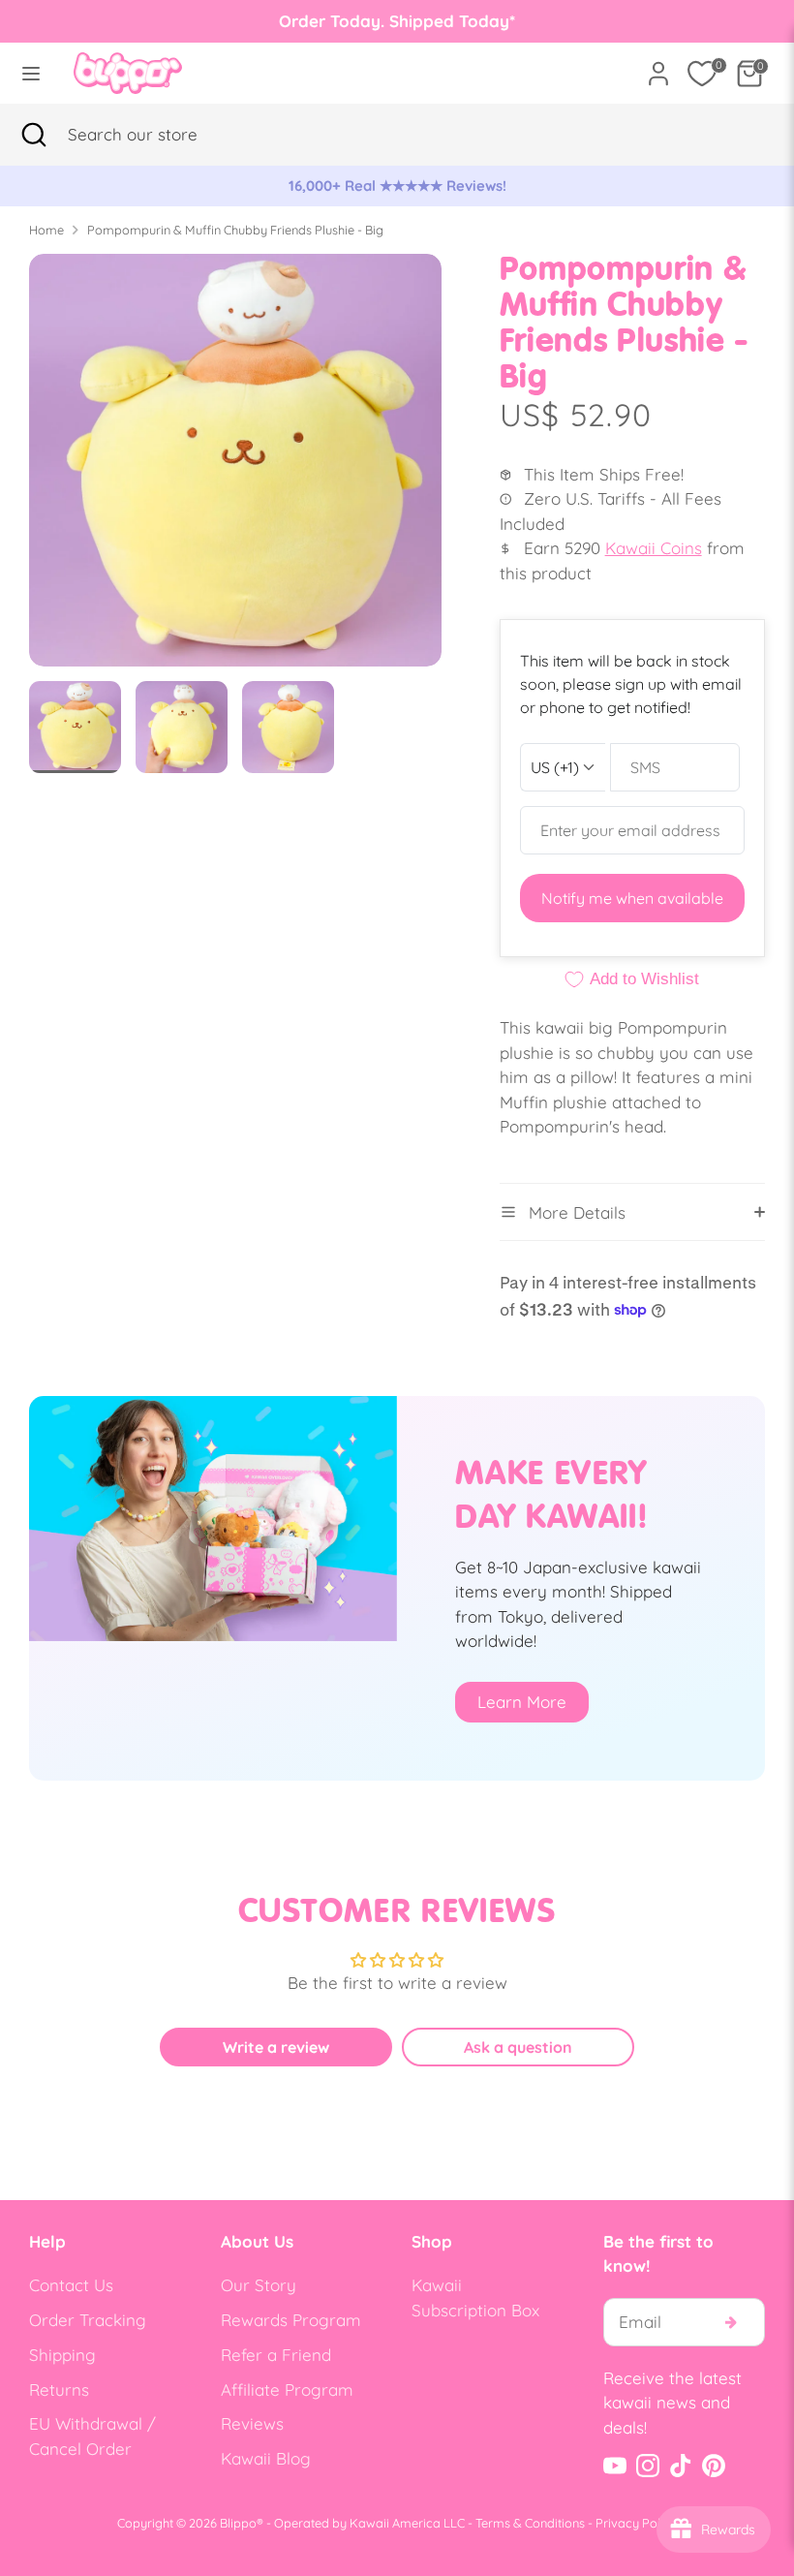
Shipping (62, 2355)
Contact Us (71, 2285)
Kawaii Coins (654, 548)
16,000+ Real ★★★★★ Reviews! (397, 186)
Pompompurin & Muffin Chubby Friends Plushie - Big (235, 230)
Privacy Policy (636, 2523)
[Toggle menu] (31, 73)
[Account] (658, 66)
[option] (397, 186)
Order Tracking (88, 2320)
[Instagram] (648, 2466)
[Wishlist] (702, 74)
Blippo (238, 2523)
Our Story (259, 2285)
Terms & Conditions (530, 2523)
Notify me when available (632, 898)
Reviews (252, 2423)
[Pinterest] (714, 2466)
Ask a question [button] (518, 2047)
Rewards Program (291, 2320)
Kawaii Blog (266, 2458)
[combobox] (160, 135)
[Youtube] (615, 2466)
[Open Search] (34, 135)
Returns (59, 2390)
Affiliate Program (287, 2390)
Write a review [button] (276, 2047)
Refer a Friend (276, 2355)
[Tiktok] (681, 2466)
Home (46, 230)
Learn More (522, 1702)
